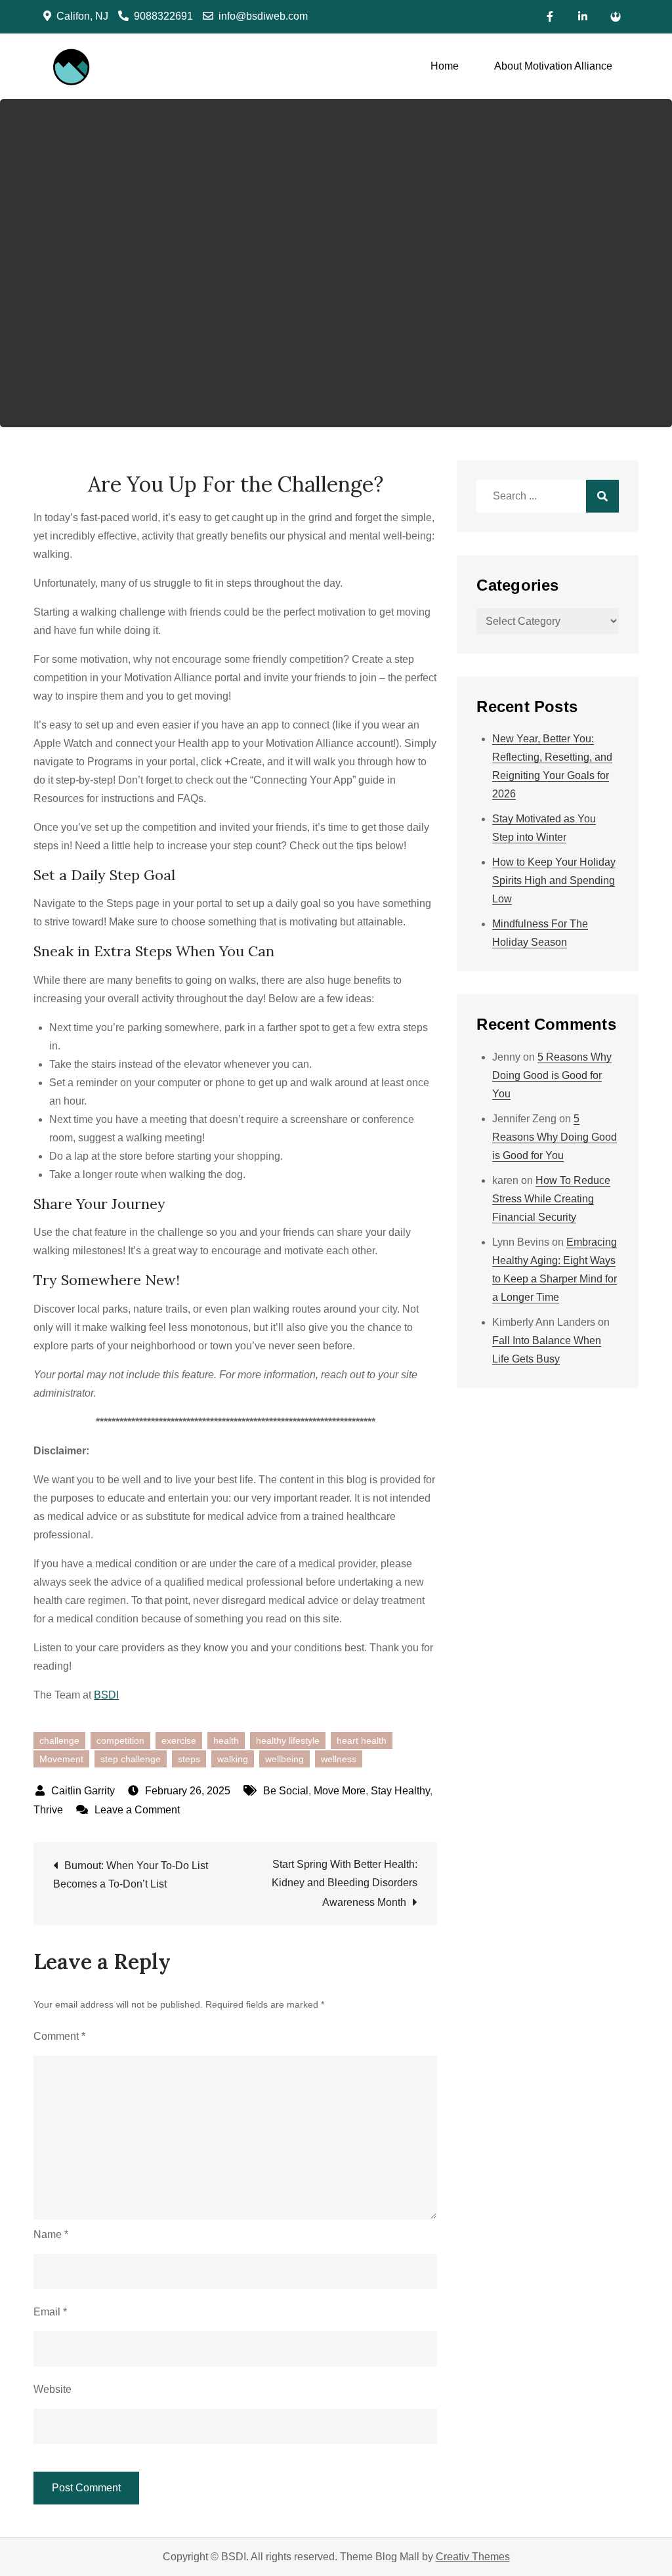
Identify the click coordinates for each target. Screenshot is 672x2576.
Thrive (48, 1810)
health (226, 1741)
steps (189, 1759)
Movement (61, 1759)
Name (51, 2234)
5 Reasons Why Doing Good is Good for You (552, 1075)
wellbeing (284, 1759)
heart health (362, 1741)
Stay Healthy (400, 1791)
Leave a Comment (137, 1810)
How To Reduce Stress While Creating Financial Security (551, 1199)
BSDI (106, 1695)
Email (50, 2312)
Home (445, 66)
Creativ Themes (473, 2557)
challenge (59, 1741)
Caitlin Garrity (83, 1791)
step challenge (131, 1759)
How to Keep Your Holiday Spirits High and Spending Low (554, 880)
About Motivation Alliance (553, 66)
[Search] (602, 496)
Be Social (286, 1791)
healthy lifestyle (288, 1741)
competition (120, 1741)
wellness (339, 1759)
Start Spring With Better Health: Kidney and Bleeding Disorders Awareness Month (345, 1883)
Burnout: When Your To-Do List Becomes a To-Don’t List (131, 1875)
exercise (179, 1741)
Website (52, 2389)
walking (233, 1759)
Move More (340, 1791)
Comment (59, 2036)
